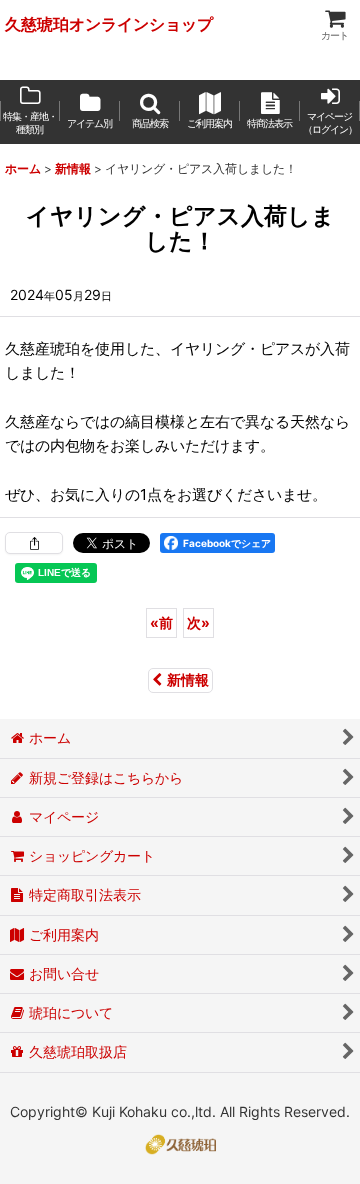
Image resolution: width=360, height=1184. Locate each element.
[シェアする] (34, 543)
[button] (150, 112)
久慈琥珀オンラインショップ (109, 24)
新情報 (188, 679)
